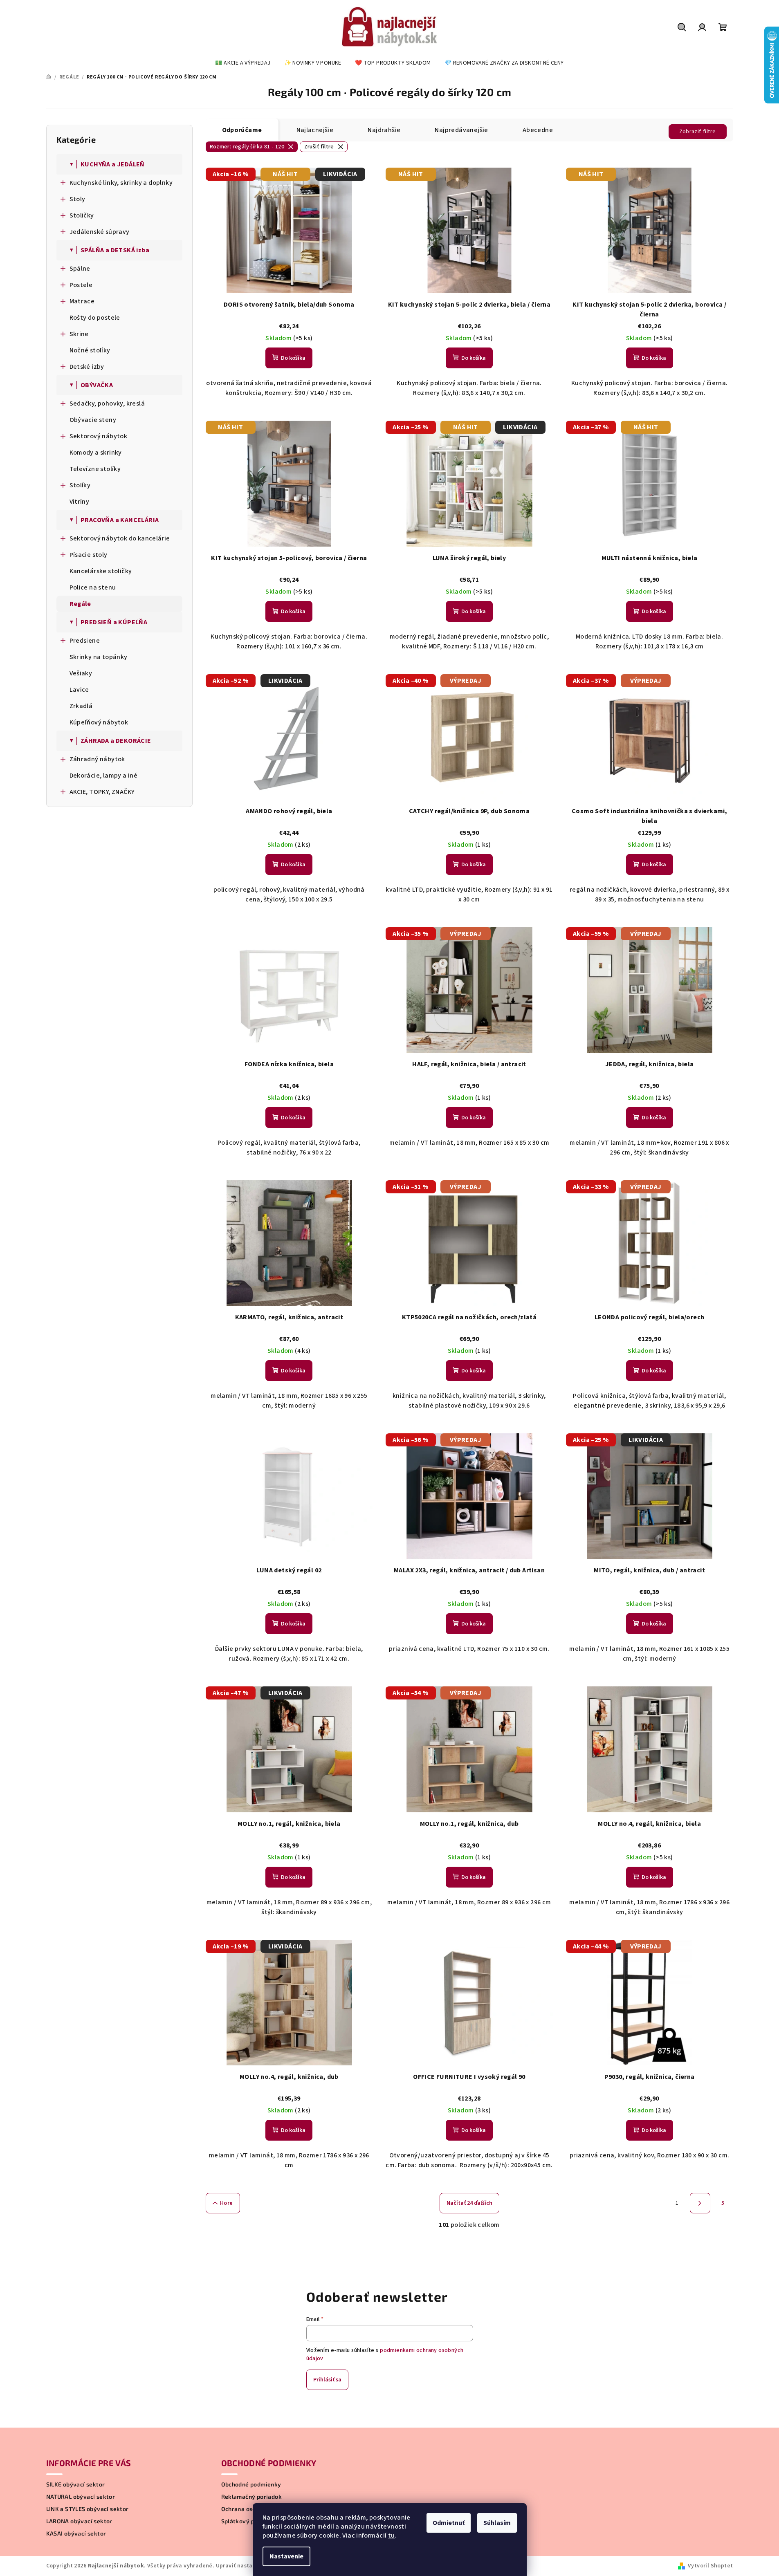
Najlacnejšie (315, 130)
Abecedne (538, 130)
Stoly (77, 199)
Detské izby (87, 367)
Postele (81, 285)
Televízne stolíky (95, 469)
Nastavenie (286, 2556)
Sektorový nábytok (99, 436)
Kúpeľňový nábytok (99, 722)
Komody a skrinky (96, 453)
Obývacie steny (93, 420)
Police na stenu (93, 587)
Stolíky (80, 485)
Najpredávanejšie (461, 130)
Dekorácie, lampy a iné (104, 776)
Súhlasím (497, 2523)
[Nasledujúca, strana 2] (700, 2203)
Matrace (82, 301)
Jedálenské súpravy (100, 232)
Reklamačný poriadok (252, 2497)
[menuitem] (243, 63)
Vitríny (80, 502)
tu (392, 2536)
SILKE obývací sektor (76, 2484)
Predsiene (85, 641)
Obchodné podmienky (251, 2484)
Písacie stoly (89, 555)
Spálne (80, 269)
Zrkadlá (81, 706)
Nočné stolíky (90, 350)
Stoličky (82, 215)
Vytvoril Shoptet (710, 2566)
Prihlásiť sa (327, 2380)
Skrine (79, 334)
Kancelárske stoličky (101, 571)
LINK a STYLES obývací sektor (88, 2509)
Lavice (79, 690)
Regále (80, 604)
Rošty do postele (95, 318)
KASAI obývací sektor (76, 2533)
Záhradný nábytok (97, 759)
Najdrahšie (384, 130)
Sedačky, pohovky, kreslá (107, 404)
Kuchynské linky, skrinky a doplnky (121, 183)
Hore (227, 2203)
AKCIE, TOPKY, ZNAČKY (102, 792)
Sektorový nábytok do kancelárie (120, 538)
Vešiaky (81, 673)
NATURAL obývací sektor (81, 2497)
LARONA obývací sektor (79, 2521)
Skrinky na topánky (99, 657)
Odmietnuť (449, 2523)
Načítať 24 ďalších (469, 2203)
